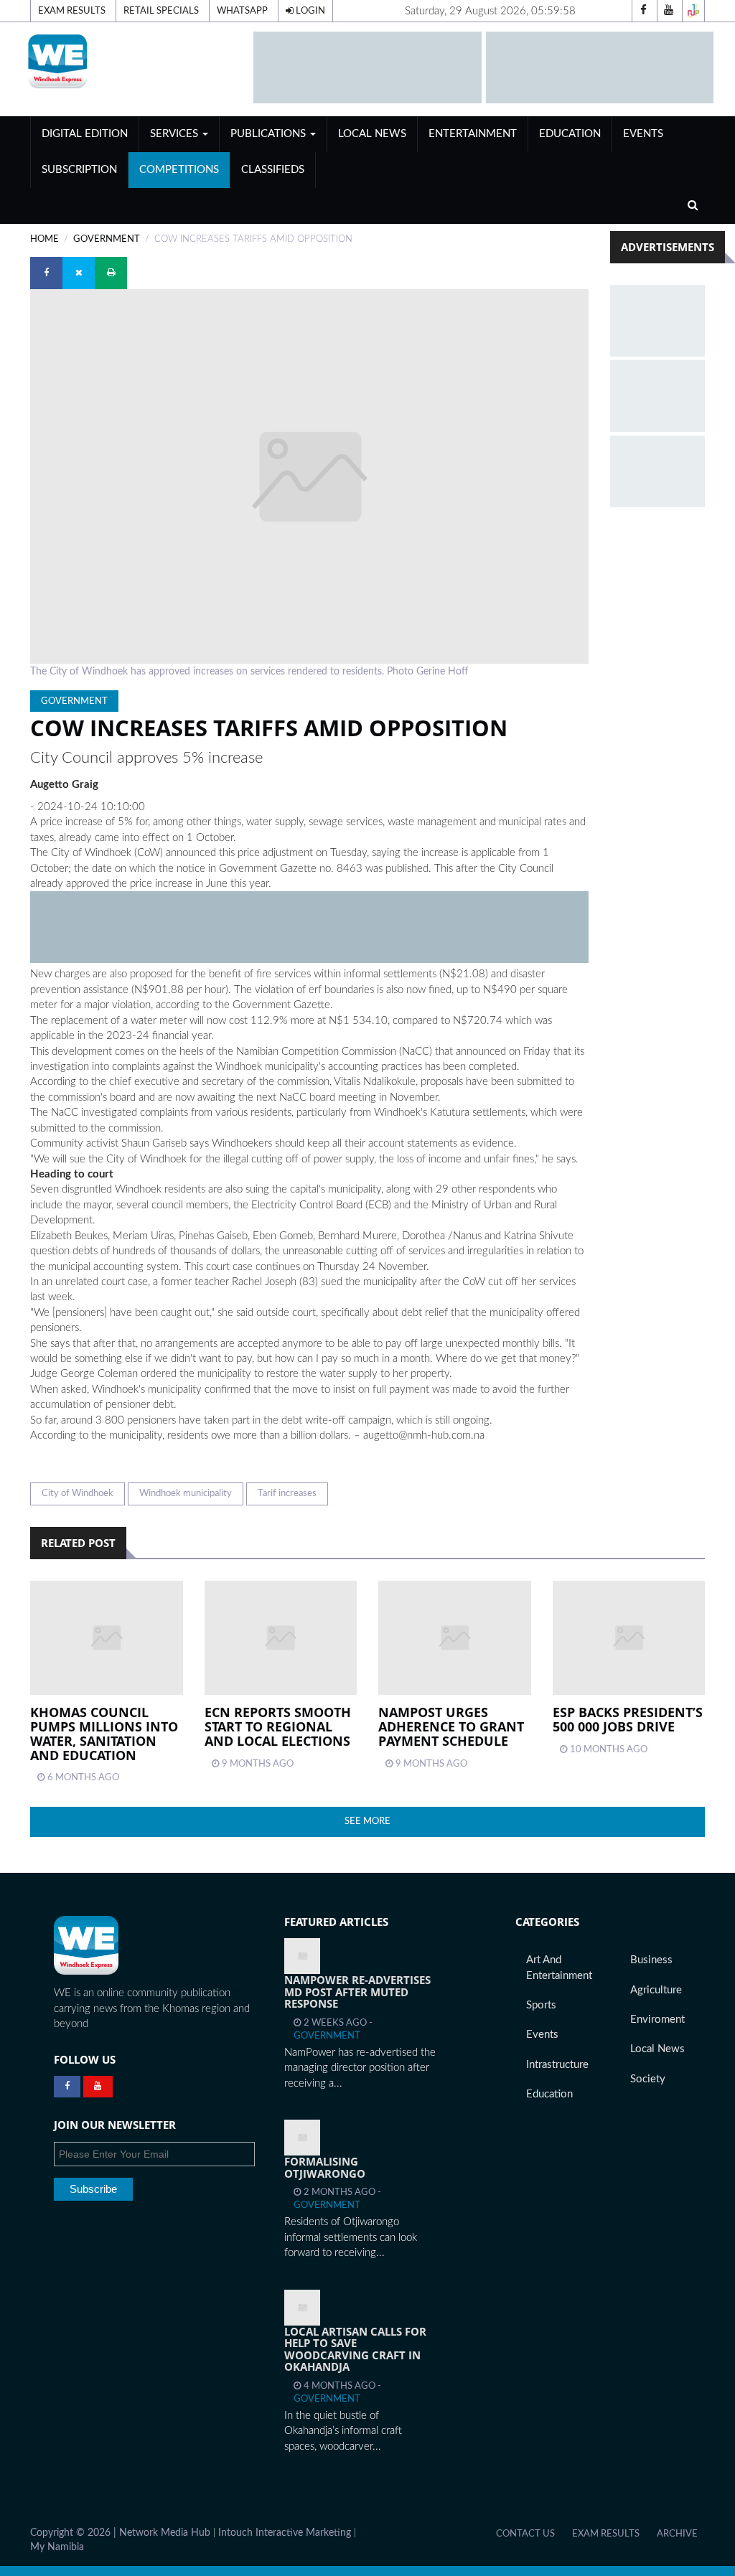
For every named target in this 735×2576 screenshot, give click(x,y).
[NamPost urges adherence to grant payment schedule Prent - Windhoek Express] (455, 1638)
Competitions (179, 170)
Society (648, 2079)
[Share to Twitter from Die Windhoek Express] (79, 273)
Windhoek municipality (186, 1493)
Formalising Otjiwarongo (325, 2167)
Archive (677, 2534)
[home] (135, 61)
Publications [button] (270, 134)
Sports (541, 2005)
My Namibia (57, 2547)
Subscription (79, 170)
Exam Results (72, 11)
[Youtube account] (668, 11)
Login (309, 11)
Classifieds (273, 170)
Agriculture (656, 1990)
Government (107, 239)
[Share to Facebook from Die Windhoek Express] (46, 273)
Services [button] (175, 134)
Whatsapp (242, 11)
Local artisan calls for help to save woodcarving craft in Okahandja (355, 2349)
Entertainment (473, 134)
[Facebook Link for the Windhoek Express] (67, 2087)
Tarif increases (287, 1493)
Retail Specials (161, 11)
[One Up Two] (693, 11)
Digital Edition (85, 134)
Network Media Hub (165, 2533)
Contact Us (525, 2534)
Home (45, 239)
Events (643, 134)
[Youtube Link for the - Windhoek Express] (98, 2087)
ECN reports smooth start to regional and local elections (278, 1726)
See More (367, 1821)
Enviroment (657, 2020)
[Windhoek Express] (86, 1946)
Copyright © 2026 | (75, 2533)
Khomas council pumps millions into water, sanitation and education (104, 1733)
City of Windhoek (78, 1493)
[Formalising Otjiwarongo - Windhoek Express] (302, 2138)
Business (651, 1960)
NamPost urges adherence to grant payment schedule (451, 1726)
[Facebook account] (643, 11)
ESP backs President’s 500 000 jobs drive (628, 1719)
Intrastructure (557, 2065)
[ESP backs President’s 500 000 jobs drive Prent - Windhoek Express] (629, 1638)
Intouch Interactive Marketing (285, 2533)
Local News (372, 134)
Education (570, 134)
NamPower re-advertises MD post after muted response (357, 1992)
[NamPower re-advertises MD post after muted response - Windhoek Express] (302, 1956)
